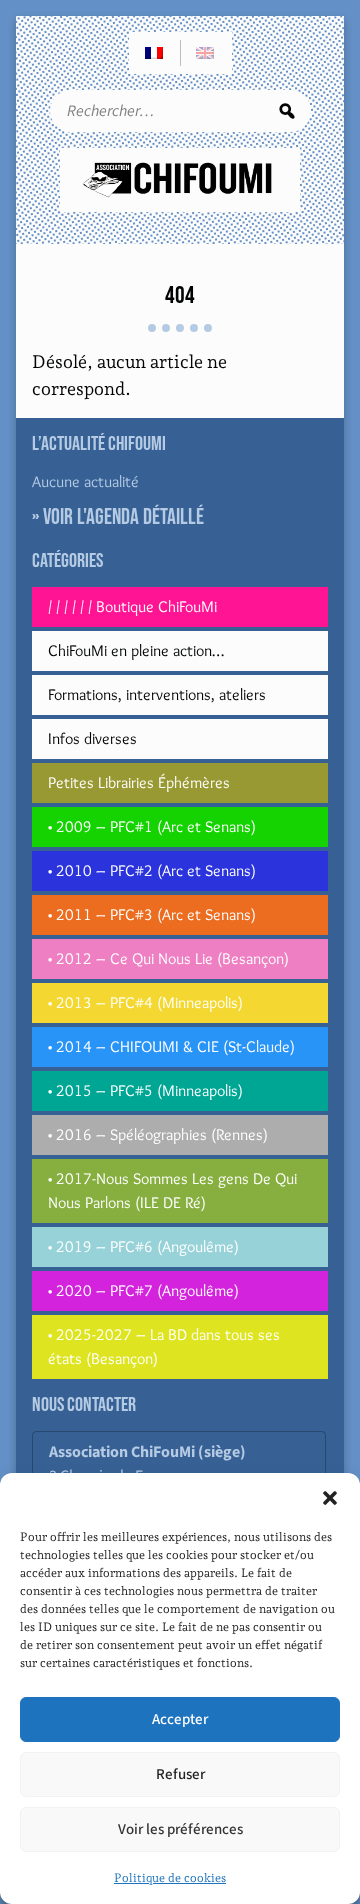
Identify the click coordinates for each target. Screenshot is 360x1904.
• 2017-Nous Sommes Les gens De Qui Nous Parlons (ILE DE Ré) (172, 1190)
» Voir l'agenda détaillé (118, 517)
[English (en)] (206, 53)
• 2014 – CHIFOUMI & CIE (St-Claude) (171, 1046)
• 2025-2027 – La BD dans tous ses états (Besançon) (164, 1346)
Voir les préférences (180, 1829)
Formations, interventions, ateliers (157, 694)
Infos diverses (92, 738)
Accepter (180, 1719)
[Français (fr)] (155, 53)
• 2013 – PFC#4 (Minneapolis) (145, 1002)
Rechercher (287, 111)
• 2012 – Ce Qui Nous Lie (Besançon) (168, 958)
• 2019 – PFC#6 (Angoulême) (143, 1246)
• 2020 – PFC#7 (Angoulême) (143, 1290)
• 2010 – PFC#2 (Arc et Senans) (152, 870)
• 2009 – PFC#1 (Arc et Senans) (152, 826)
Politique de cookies (170, 1878)
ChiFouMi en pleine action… (136, 650)
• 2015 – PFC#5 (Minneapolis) (145, 1090)
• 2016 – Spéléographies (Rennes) (158, 1134)
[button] (330, 1498)
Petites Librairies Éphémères (139, 782)
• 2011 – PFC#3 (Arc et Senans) (152, 914)
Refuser (180, 1774)
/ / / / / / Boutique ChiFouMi (132, 606)
